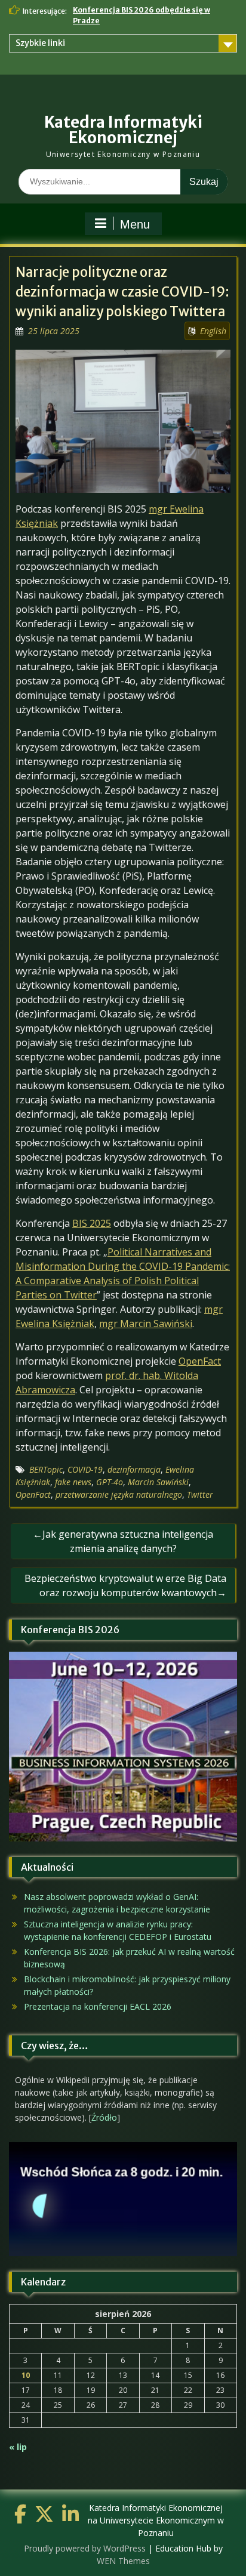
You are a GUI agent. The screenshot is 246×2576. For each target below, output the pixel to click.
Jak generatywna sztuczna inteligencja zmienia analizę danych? (128, 1541)
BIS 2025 (92, 1223)
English (213, 331)
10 (26, 2375)
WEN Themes (123, 2561)
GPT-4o (110, 1482)
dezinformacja (134, 1469)
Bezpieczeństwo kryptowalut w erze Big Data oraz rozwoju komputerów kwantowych (125, 1585)
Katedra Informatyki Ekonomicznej (123, 130)
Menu (135, 224)
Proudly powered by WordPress (85, 2548)
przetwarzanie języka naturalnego (119, 1494)
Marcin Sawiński (158, 1482)
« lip (18, 2447)
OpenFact (200, 1361)
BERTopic (46, 1469)
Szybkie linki (40, 43)
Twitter (200, 1494)
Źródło (104, 2117)
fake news (73, 1482)
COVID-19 (85, 1469)
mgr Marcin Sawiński (146, 1324)
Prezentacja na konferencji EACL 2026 (98, 2006)
